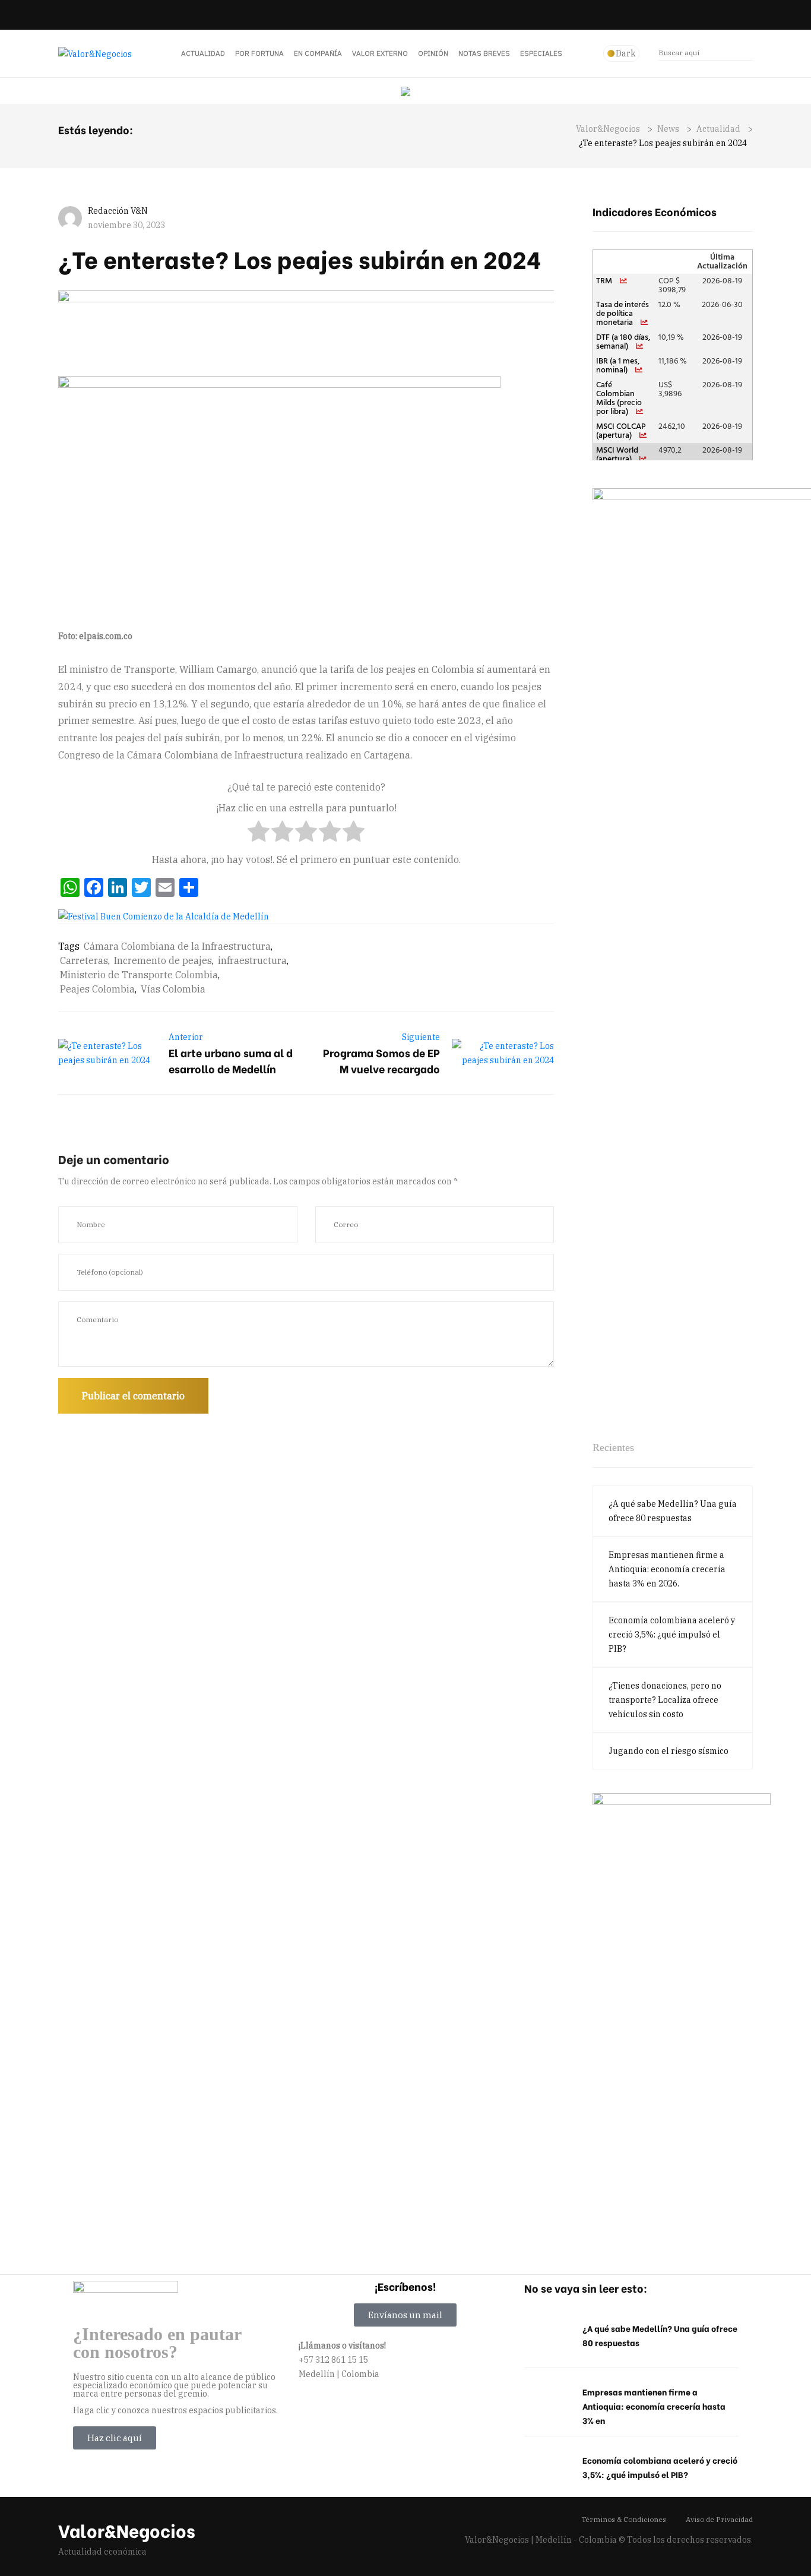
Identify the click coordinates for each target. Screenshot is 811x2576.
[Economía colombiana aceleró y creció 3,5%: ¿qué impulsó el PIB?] (547, 2468)
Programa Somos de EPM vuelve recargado (381, 1060)
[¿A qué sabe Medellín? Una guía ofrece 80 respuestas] (547, 2336)
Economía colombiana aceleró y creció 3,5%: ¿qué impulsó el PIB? (672, 1635)
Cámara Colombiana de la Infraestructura (177, 946)
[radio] (259, 834)
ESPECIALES (541, 53)
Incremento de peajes (163, 960)
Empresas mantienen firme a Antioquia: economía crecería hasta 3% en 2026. (667, 1569)
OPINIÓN (433, 53)
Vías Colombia (173, 989)
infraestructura (252, 960)
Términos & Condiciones (624, 2519)
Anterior (186, 1037)
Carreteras (84, 960)
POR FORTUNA (259, 53)
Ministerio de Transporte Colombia (139, 975)
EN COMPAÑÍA (318, 53)
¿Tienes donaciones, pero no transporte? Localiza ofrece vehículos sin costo (665, 1700)
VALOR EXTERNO (380, 53)
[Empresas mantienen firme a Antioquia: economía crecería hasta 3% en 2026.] (547, 2400)
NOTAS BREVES (484, 53)
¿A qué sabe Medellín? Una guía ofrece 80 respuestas (673, 1511)
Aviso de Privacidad (719, 2519)
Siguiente (421, 1037)
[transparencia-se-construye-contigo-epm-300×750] (682, 2016)
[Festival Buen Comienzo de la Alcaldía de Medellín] (164, 916)
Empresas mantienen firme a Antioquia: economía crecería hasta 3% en (654, 2406)
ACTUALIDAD (203, 53)
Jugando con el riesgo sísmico (669, 1751)
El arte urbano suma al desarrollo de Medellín (231, 1060)
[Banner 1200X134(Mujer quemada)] (414, 330)
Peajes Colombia (97, 989)
